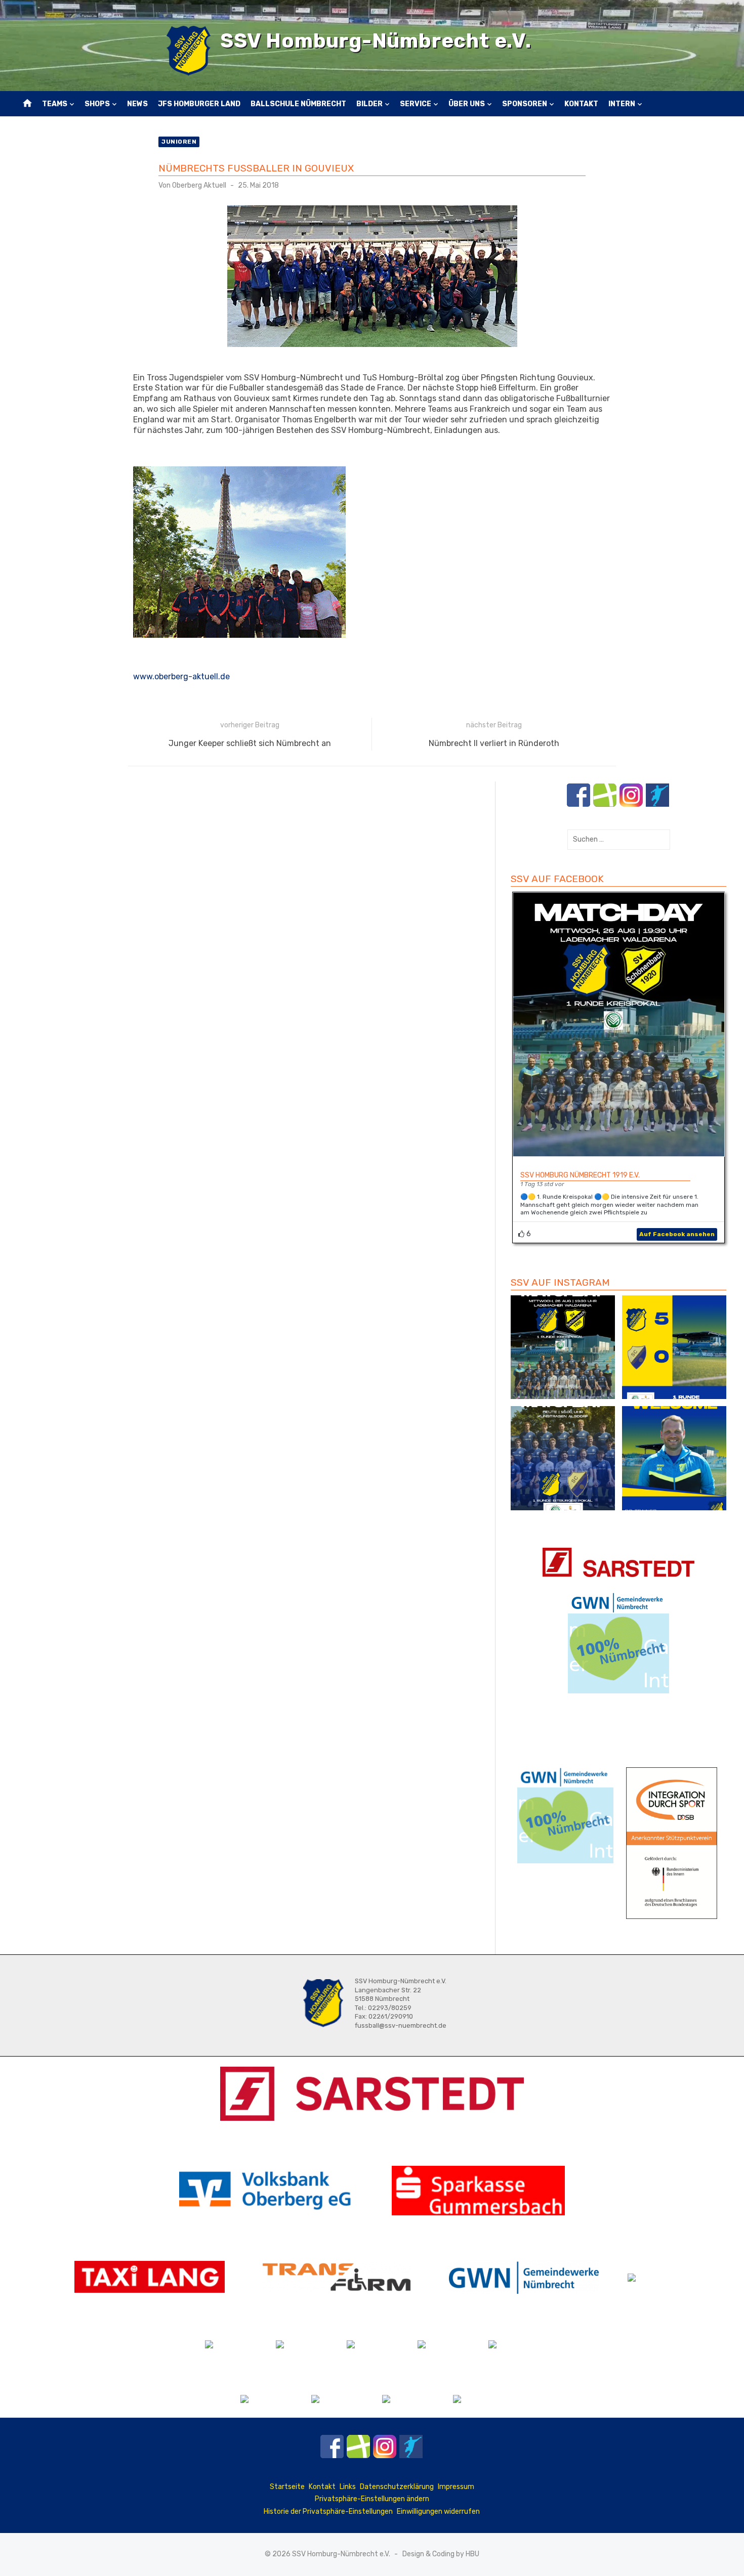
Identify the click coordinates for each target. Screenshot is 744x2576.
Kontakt (581, 104)
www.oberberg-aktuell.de (181, 676)
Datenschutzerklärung (397, 2487)
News (137, 104)
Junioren (179, 142)
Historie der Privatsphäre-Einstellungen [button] (328, 2512)
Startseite (287, 2487)
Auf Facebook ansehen (677, 1234)
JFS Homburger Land (199, 104)
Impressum (456, 2487)
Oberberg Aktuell (199, 185)
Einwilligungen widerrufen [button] (438, 2512)
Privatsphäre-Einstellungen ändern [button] (372, 2499)
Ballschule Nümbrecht (298, 104)
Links (348, 2487)
